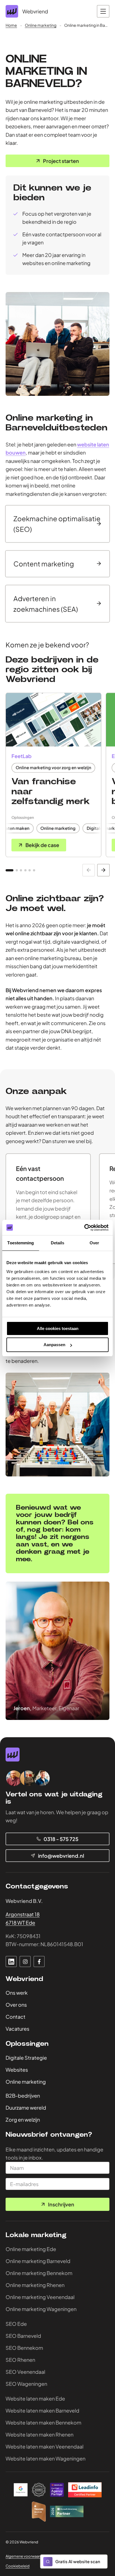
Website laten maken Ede (35, 2398)
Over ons (16, 2005)
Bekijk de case (42, 845)
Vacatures (17, 2029)
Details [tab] (58, 1243)
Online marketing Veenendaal (40, 2297)
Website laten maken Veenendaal (45, 2446)
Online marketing (41, 25)
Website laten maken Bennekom (43, 2422)
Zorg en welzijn (23, 2120)
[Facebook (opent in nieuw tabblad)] (39, 1961)
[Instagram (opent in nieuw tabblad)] (25, 1961)
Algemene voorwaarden (26, 2556)
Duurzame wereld (26, 2108)
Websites (17, 2069)
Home (11, 25)
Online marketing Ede (31, 2249)
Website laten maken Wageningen (45, 2458)
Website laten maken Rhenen (39, 2434)
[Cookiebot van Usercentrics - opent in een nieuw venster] (84, 1228)
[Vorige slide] (89, 870)
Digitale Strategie (26, 2057)
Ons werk (17, 1993)
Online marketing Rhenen (35, 2285)
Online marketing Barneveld (38, 2261)
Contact (15, 2017)
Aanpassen (54, 1345)
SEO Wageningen (26, 2383)
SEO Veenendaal (25, 2371)
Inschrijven (61, 2204)
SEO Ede (16, 2323)
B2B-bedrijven (23, 2096)
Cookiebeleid (18, 2566)
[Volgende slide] (103, 870)
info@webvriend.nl (61, 1856)
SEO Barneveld (23, 2335)
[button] (9, 870)
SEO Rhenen (20, 2359)
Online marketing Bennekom (39, 2273)
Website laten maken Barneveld (42, 2410)
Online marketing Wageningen (41, 2309)
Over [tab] (94, 1243)
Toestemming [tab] (21, 1243)
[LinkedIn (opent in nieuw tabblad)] (11, 1961)
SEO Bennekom (24, 2347)
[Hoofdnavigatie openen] (103, 11)
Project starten (61, 161)
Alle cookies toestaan (58, 1328)
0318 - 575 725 (61, 1839)
